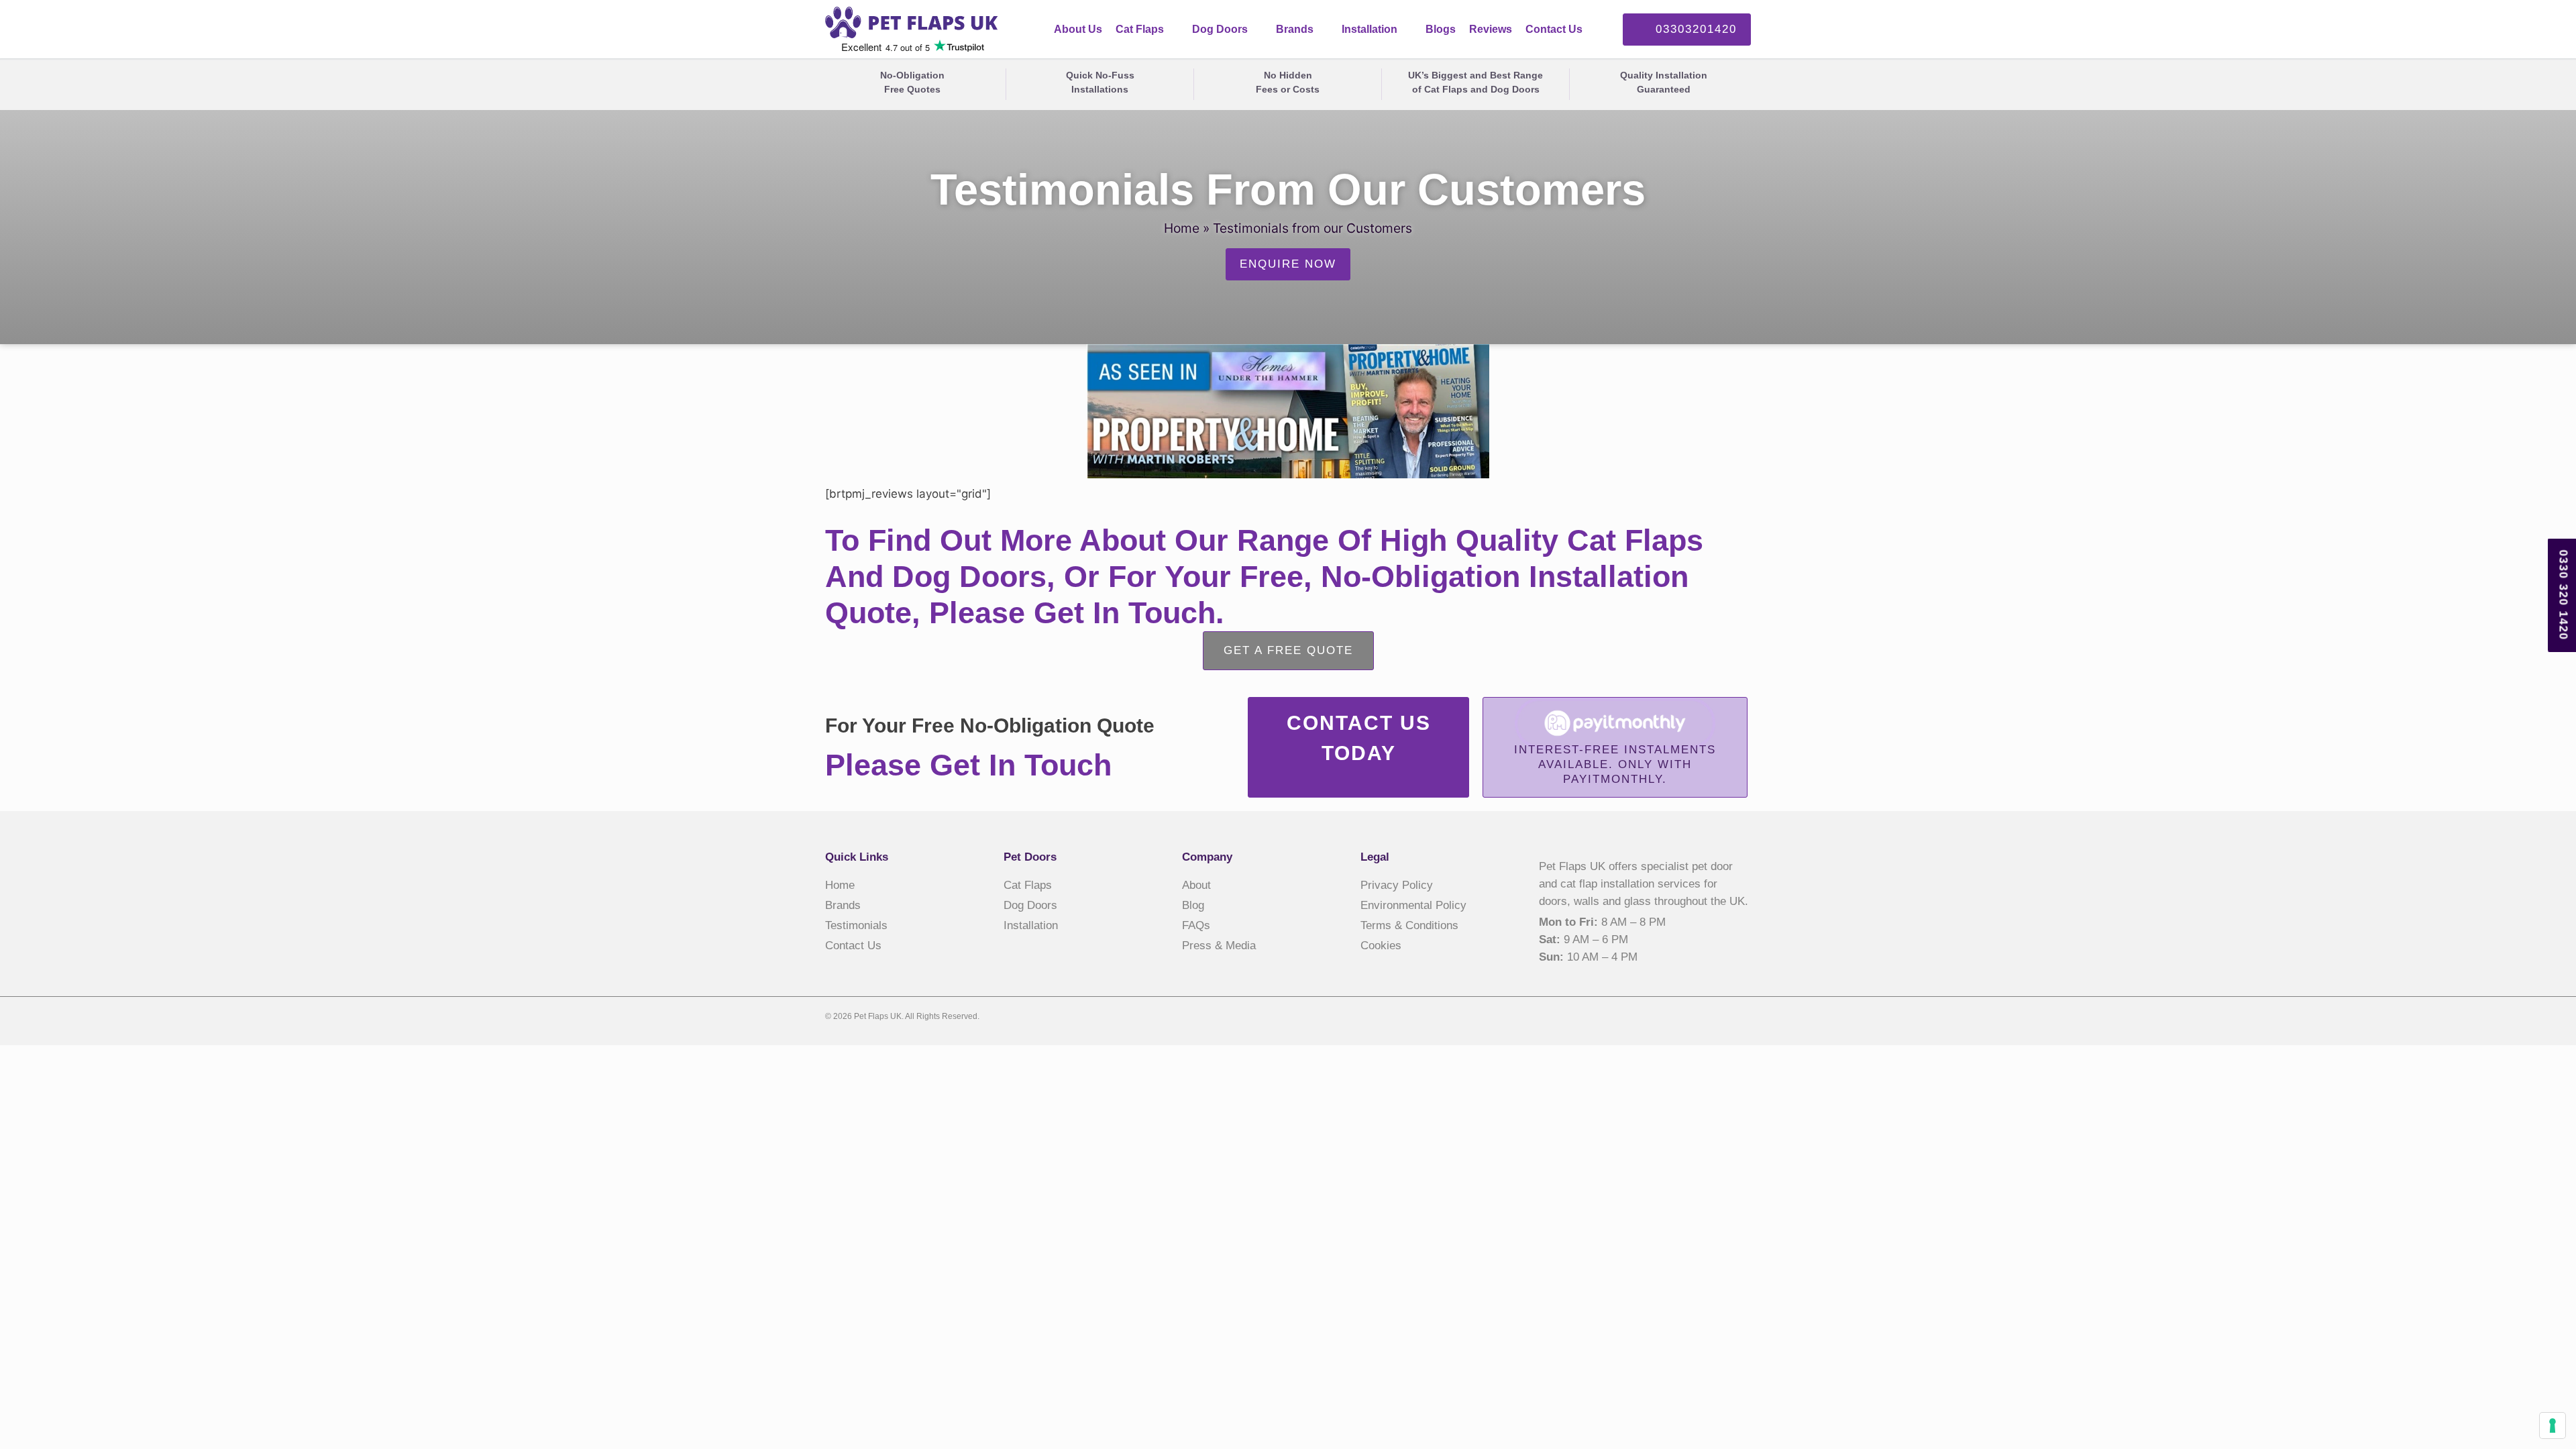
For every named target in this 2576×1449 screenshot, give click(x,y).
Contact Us (1554, 29)
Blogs (1441, 29)
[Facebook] (1690, 1018)
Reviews (1491, 29)
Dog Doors (1220, 29)
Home (1182, 228)
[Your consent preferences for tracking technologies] (2553, 1426)
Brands (1295, 29)
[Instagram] (1743, 1018)
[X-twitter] (1717, 1018)
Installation (1370, 29)
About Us (1078, 29)
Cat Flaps (1140, 29)
